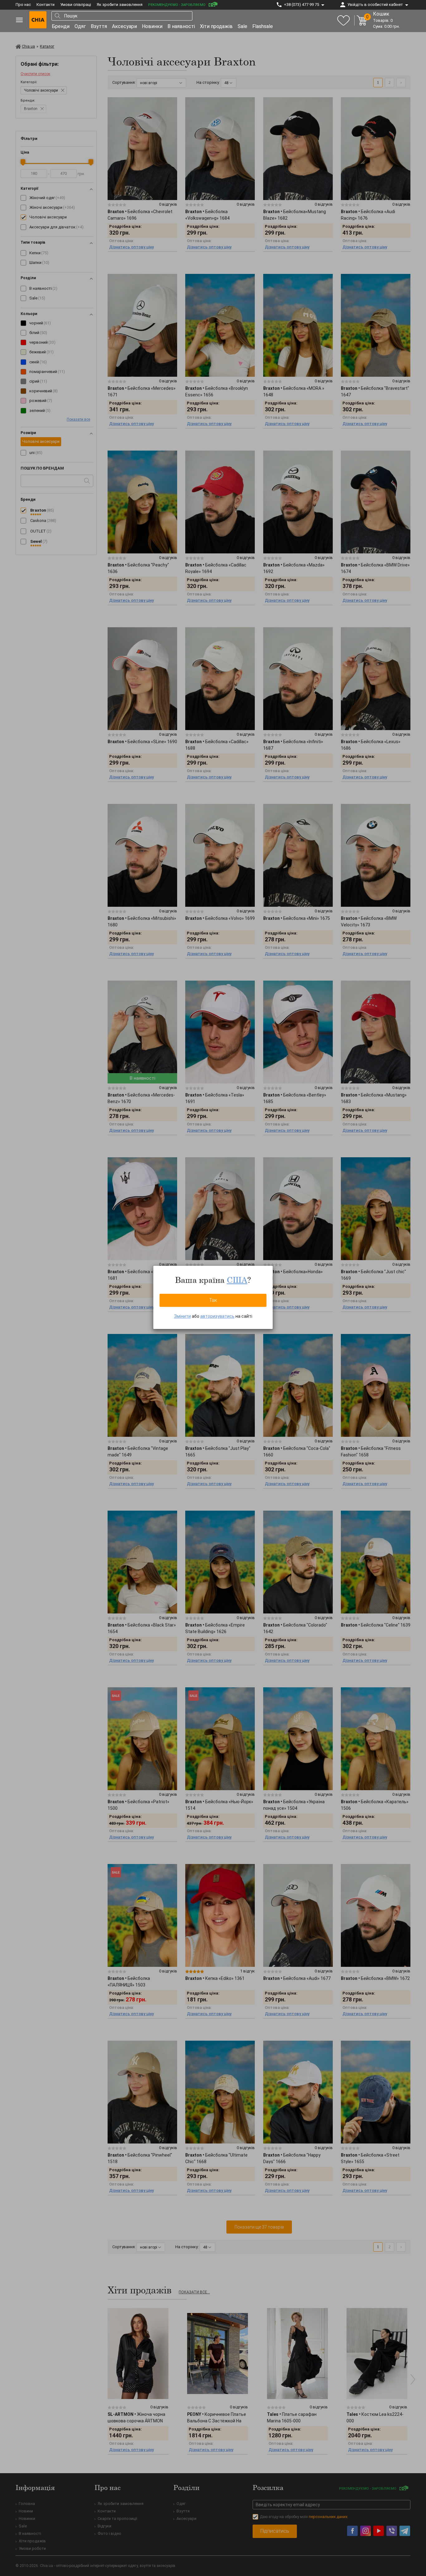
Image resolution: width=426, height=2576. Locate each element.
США (237, 1280)
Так (213, 1300)
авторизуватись (217, 1316)
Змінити (182, 1316)
